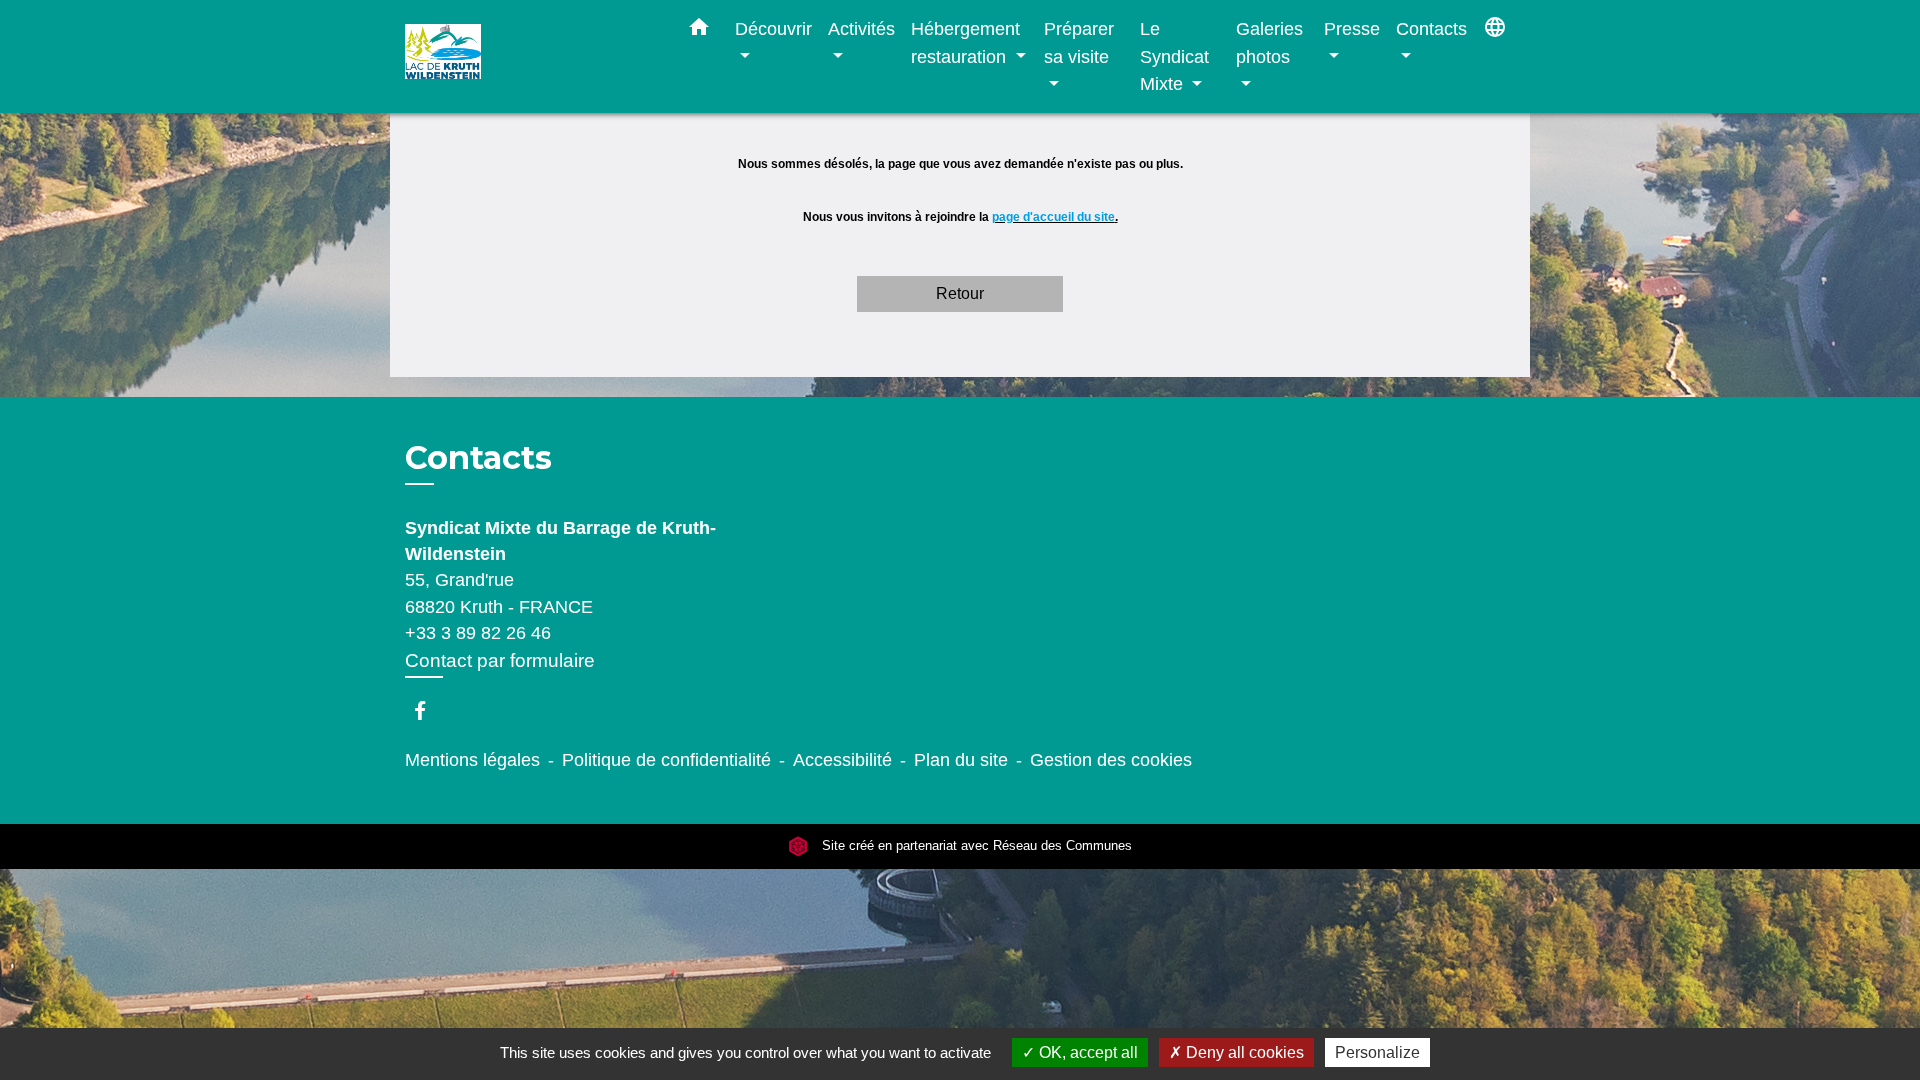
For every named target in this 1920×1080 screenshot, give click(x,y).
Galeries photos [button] (1269, 42)
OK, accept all (1086, 1052)
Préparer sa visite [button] (1079, 42)
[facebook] (429, 710)
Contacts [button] (1431, 28)
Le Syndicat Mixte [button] (1174, 56)
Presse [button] (1352, 28)
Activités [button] (861, 28)
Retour (960, 293)
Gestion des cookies (1111, 760)
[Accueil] (530, 56)
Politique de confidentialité (666, 760)
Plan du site (961, 760)
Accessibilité (842, 760)
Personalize (1377, 1052)
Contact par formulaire (500, 660)
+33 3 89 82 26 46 (478, 633)
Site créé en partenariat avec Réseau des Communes (975, 846)
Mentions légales (472, 760)
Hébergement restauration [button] (965, 42)
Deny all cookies (1243, 1052)
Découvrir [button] (773, 28)
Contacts (478, 458)
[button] (699, 31)
